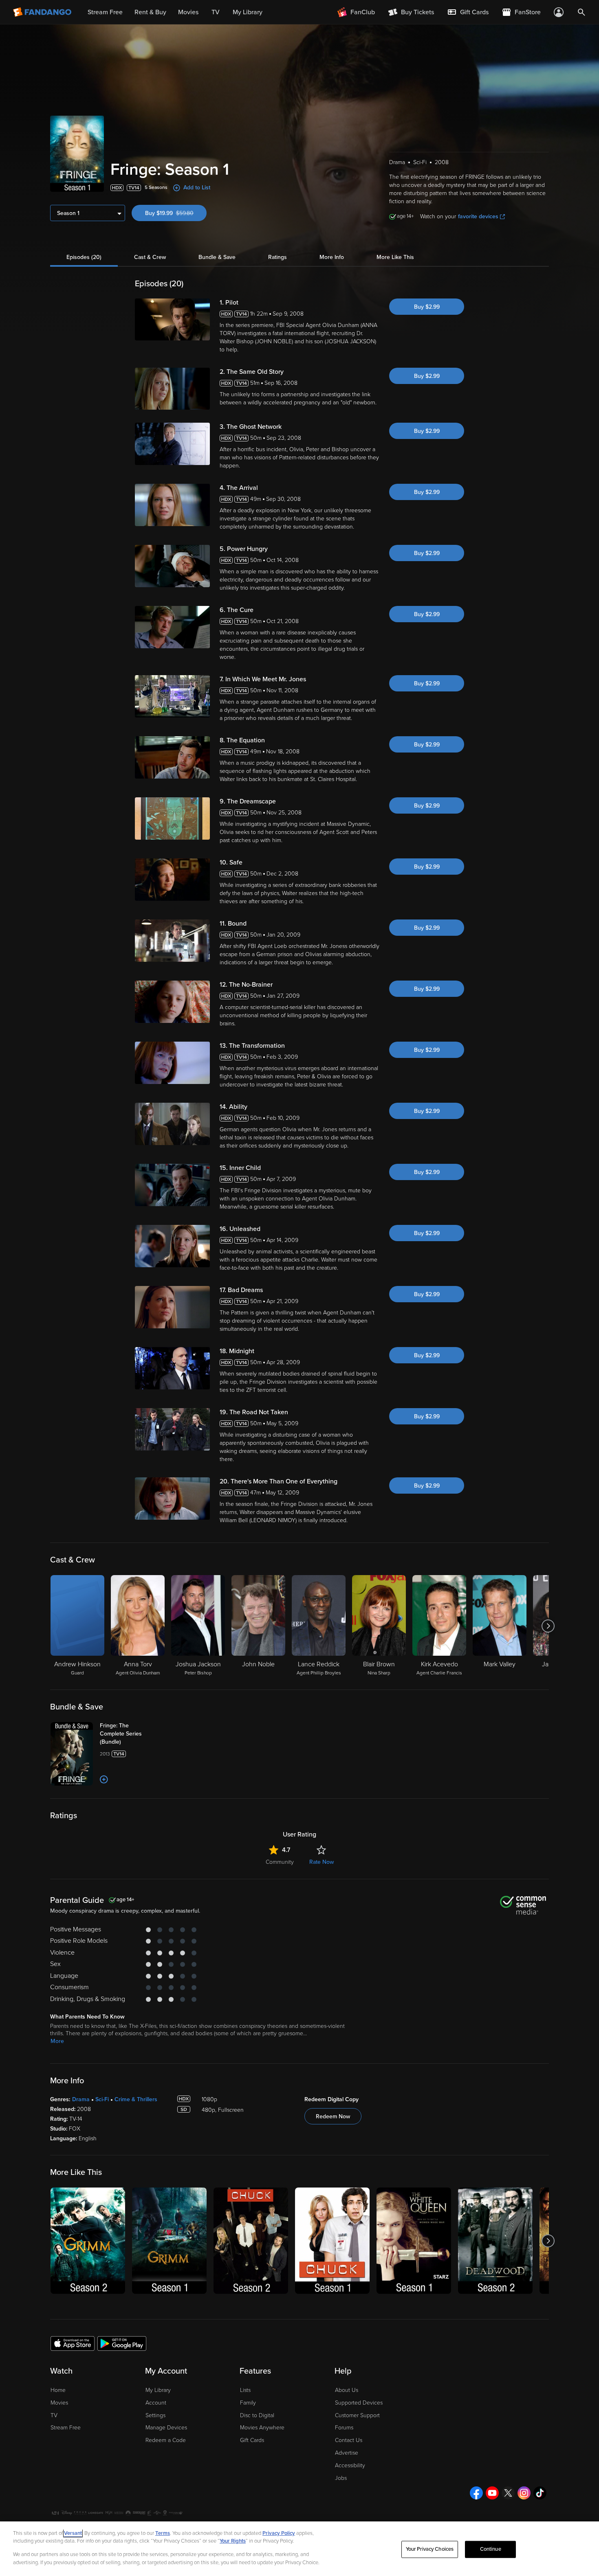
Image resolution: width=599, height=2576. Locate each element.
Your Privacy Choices (430, 2549)
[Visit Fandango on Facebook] (476, 2493)
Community (280, 1862)
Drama (81, 2099)
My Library (158, 2390)
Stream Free (66, 2428)
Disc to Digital (257, 2415)
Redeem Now (333, 2116)
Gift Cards (252, 2440)
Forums (344, 2428)
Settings (155, 2415)
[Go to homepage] (43, 12)
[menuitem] (468, 12)
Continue (491, 2549)
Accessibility (350, 2465)
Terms (163, 2533)
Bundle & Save (217, 257)
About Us (347, 2390)
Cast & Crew (150, 257)
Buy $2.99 (427, 307)
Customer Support (357, 2415)
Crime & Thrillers (136, 2099)
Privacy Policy (279, 2533)
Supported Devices (359, 2403)
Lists (245, 2390)
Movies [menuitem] (188, 12)
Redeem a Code (166, 2440)
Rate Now (322, 1862)
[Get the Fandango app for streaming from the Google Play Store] (122, 2343)
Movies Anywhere (262, 2428)
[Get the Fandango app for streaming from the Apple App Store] (73, 2343)
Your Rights (233, 2541)
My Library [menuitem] (248, 12)
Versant (73, 2533)
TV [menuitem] (216, 12)
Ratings (277, 257)
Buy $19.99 (176, 213)
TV (54, 2415)
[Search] (581, 12)
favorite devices (478, 216)
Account (156, 2403)
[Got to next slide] (548, 1626)
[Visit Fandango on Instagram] (524, 2493)
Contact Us (349, 2440)
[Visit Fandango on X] (508, 2493)
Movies (59, 2403)
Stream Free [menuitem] (105, 12)
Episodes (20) (84, 257)
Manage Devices (166, 2428)
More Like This (395, 257)
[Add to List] (104, 1780)
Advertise (347, 2453)
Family (248, 2403)
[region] (299, 2549)
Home (58, 2390)
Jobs (341, 2478)
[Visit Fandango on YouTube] (492, 2493)
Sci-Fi (102, 2099)
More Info (332, 257)
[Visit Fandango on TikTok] (540, 2493)
